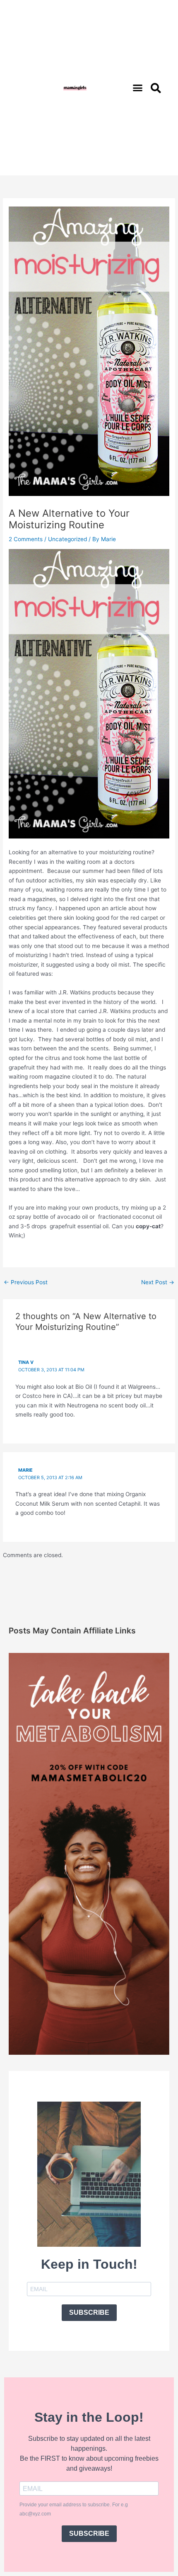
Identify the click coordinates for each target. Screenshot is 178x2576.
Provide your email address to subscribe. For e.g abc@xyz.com (74, 2509)
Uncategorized (67, 539)
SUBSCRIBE (89, 2312)
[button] (138, 88)
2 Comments (26, 539)
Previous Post (26, 1282)
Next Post (158, 1282)
